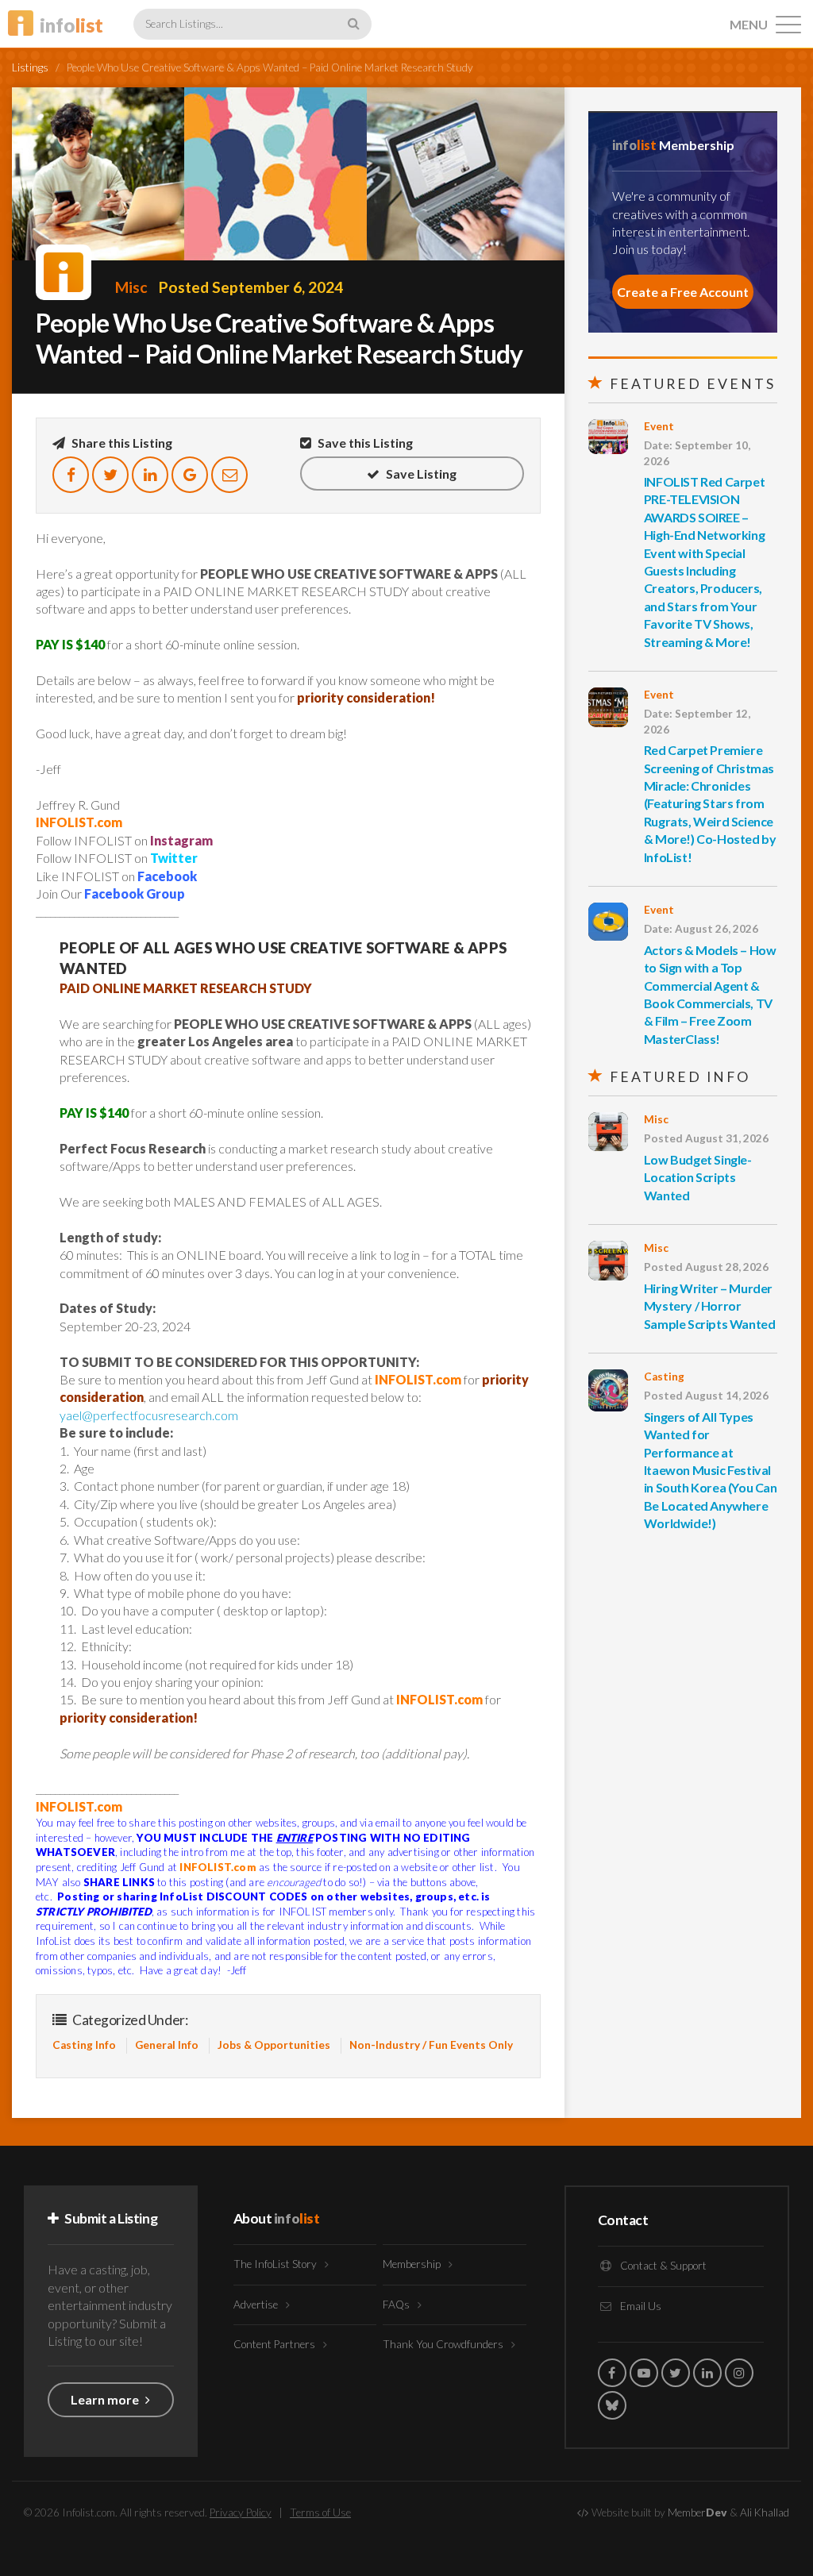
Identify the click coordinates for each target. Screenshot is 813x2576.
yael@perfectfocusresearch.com (149, 1415)
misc (131, 287)
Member (697, 2512)
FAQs (397, 2305)
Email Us (640, 2306)
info (71, 25)
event (659, 426)
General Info (167, 2045)
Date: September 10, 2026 (697, 453)
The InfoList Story (276, 2264)
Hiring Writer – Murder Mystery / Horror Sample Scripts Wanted (710, 1306)
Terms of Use (320, 2512)
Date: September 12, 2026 (697, 721)
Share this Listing (121, 443)
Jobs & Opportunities (274, 2045)
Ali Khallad (765, 2512)
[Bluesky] (612, 2405)
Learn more (106, 2399)
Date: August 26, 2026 (701, 929)
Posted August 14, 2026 (706, 1396)
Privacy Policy (241, 2512)
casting (664, 1377)
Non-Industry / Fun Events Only (431, 2045)
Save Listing (420, 474)
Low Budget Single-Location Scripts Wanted (698, 1177)
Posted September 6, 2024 (251, 287)
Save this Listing (364, 443)
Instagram (181, 840)
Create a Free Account (683, 292)
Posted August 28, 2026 (706, 1267)
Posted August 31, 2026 (706, 1138)
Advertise (257, 2305)
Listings (30, 67)
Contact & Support (662, 2266)
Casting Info (84, 2045)
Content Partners (275, 2344)
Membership (413, 2264)
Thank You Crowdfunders (444, 2344)
